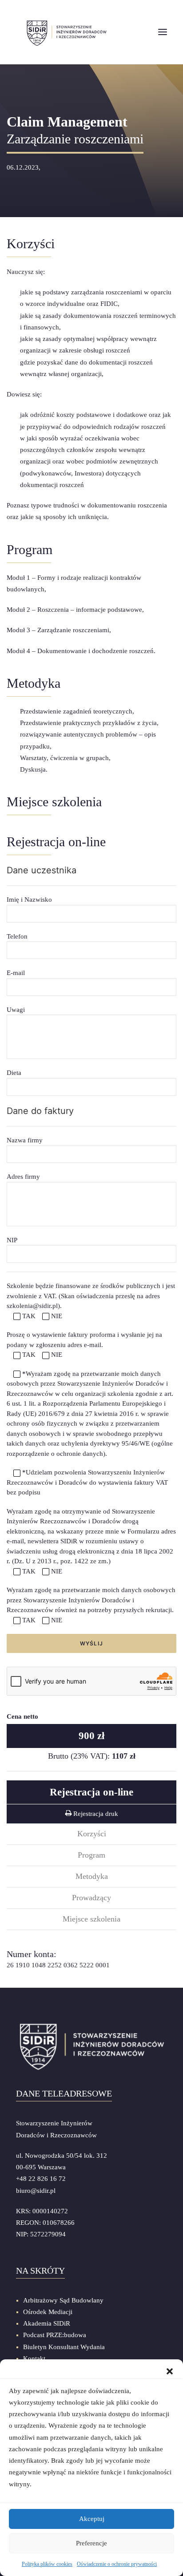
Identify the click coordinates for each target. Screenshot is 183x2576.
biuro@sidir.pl (36, 2191)
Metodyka (92, 1876)
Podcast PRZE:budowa (55, 2335)
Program (91, 1855)
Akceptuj (92, 2519)
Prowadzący (91, 1898)
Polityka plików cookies (47, 2564)
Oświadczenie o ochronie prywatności (117, 2564)
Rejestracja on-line (91, 1792)
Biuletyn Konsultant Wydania (64, 2347)
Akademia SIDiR (47, 2323)
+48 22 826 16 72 (41, 2179)
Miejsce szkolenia (91, 1919)
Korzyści (92, 1834)
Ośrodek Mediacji (48, 2312)
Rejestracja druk (95, 1814)
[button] (170, 2370)
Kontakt (34, 2358)
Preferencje (91, 2543)
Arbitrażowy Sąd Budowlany (63, 2300)
